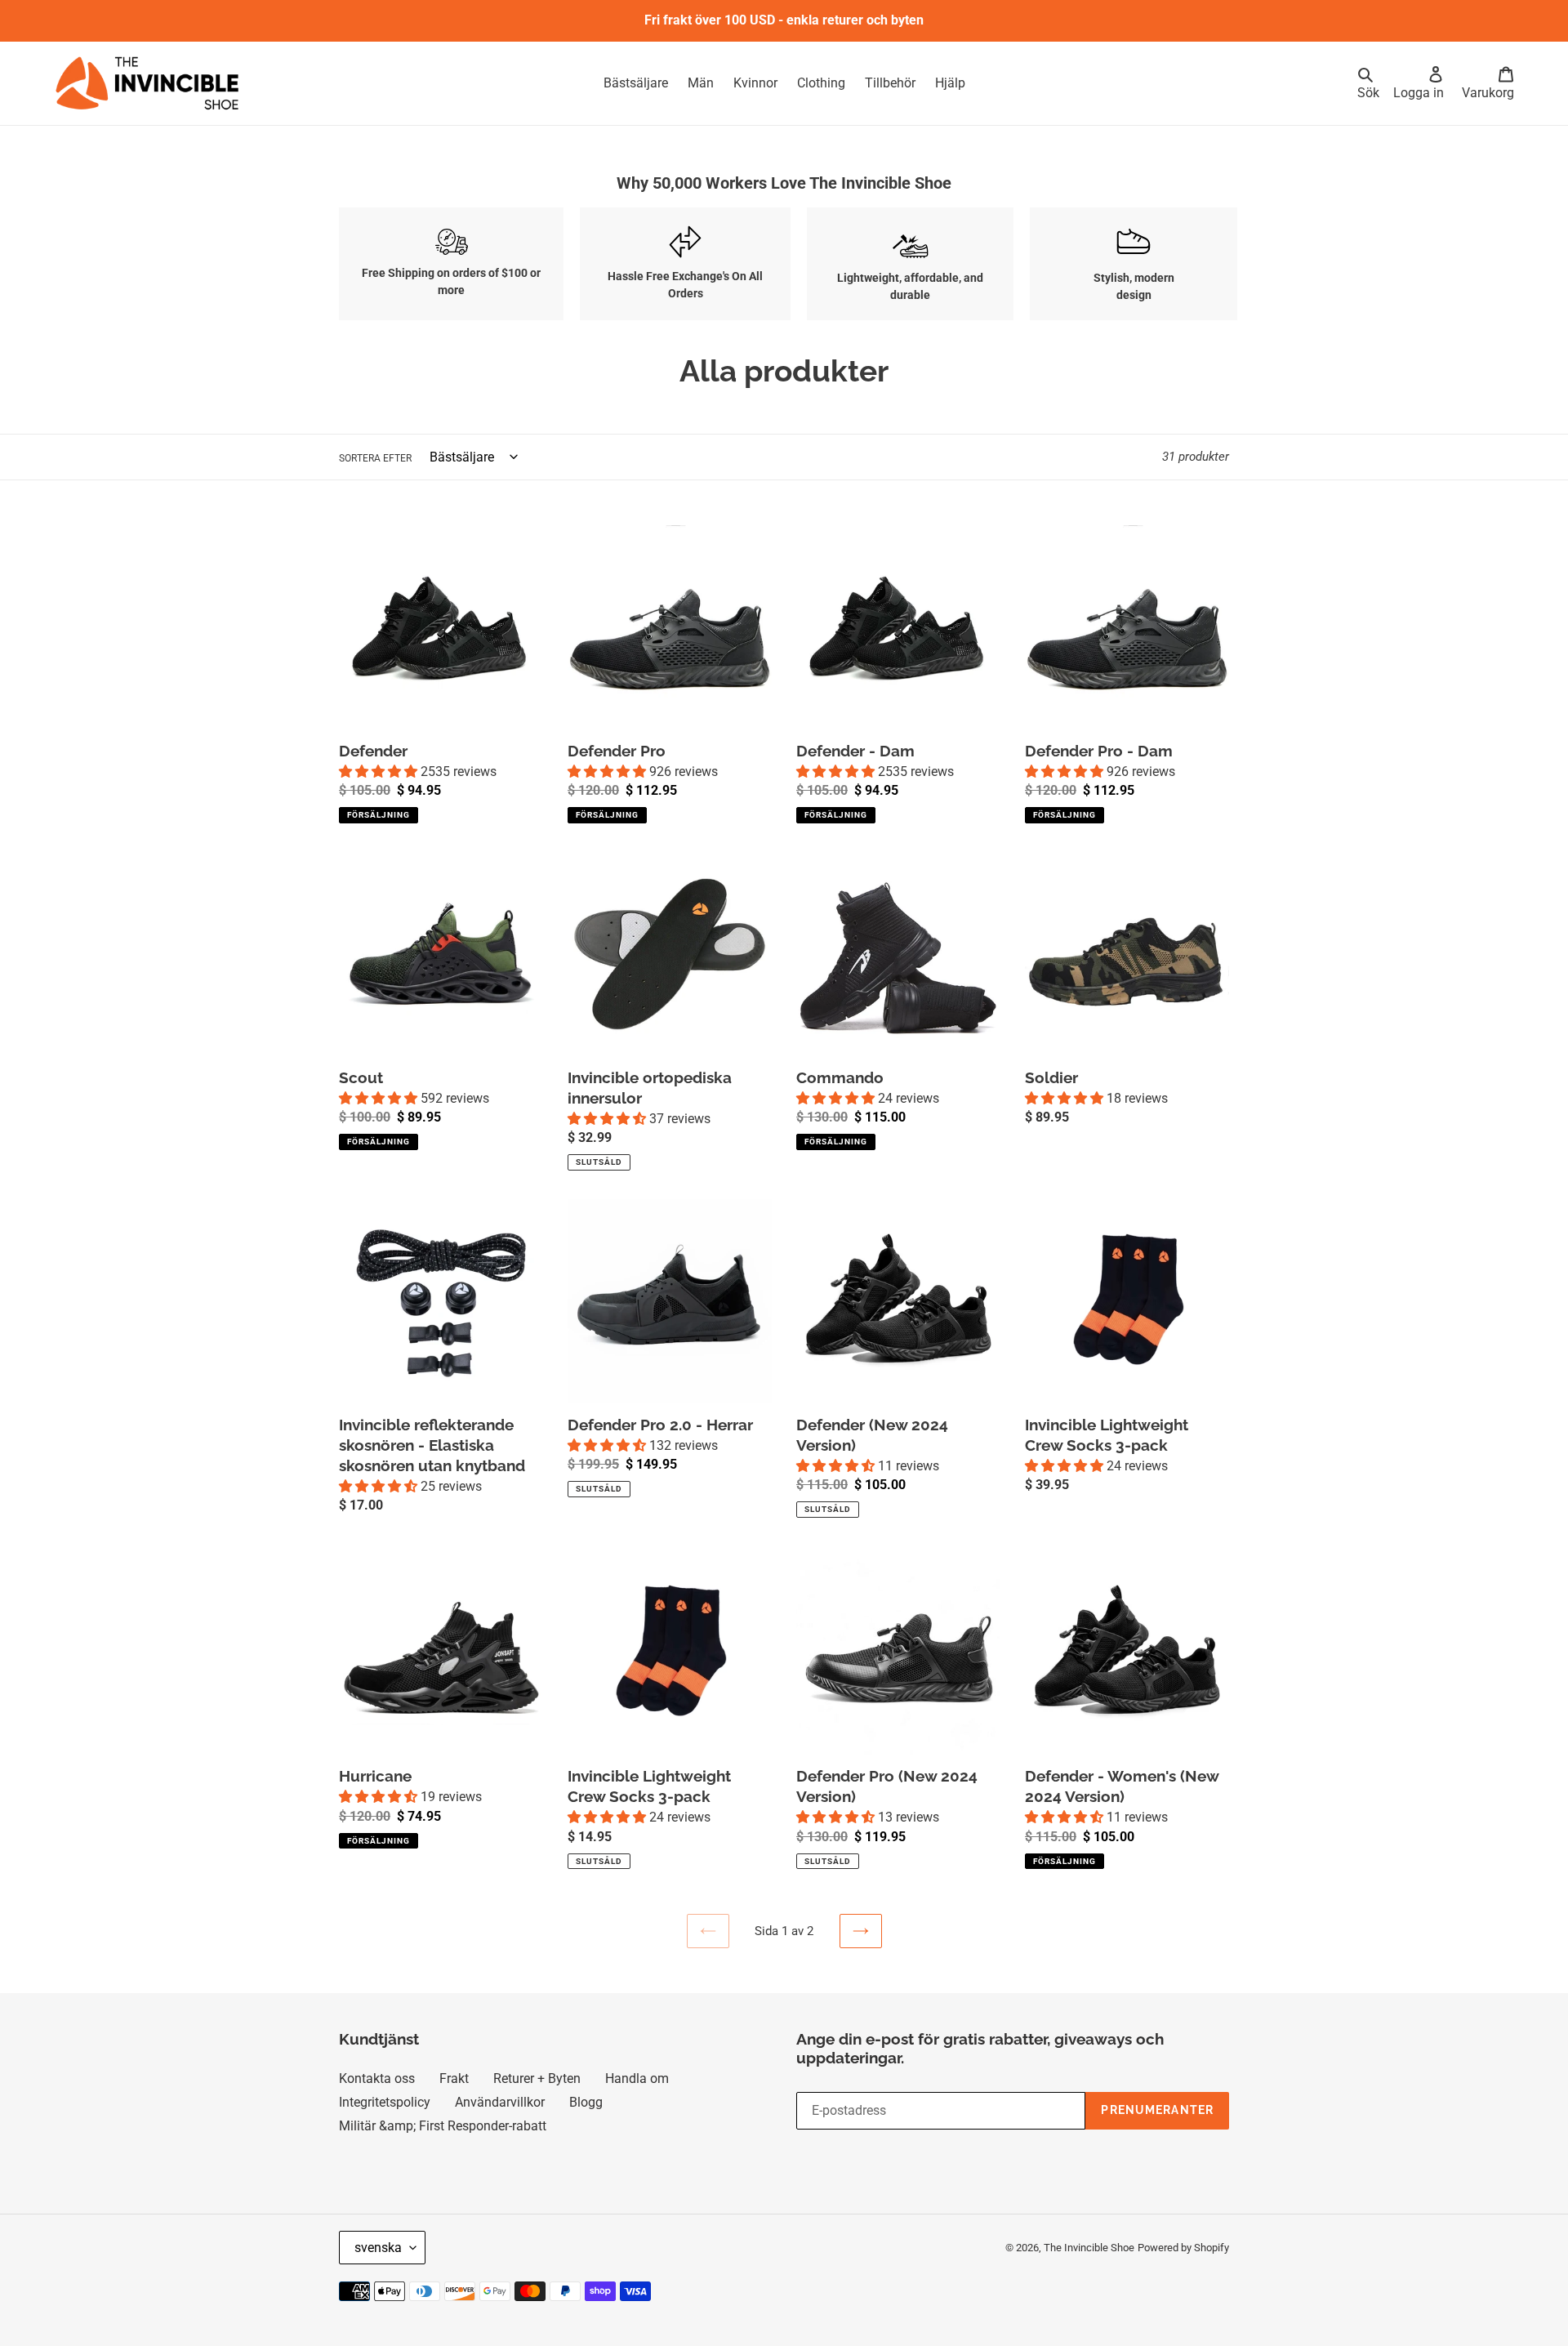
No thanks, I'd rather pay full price (711, 1237)
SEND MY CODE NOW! (705, 1196)
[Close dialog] (1008, 1055)
